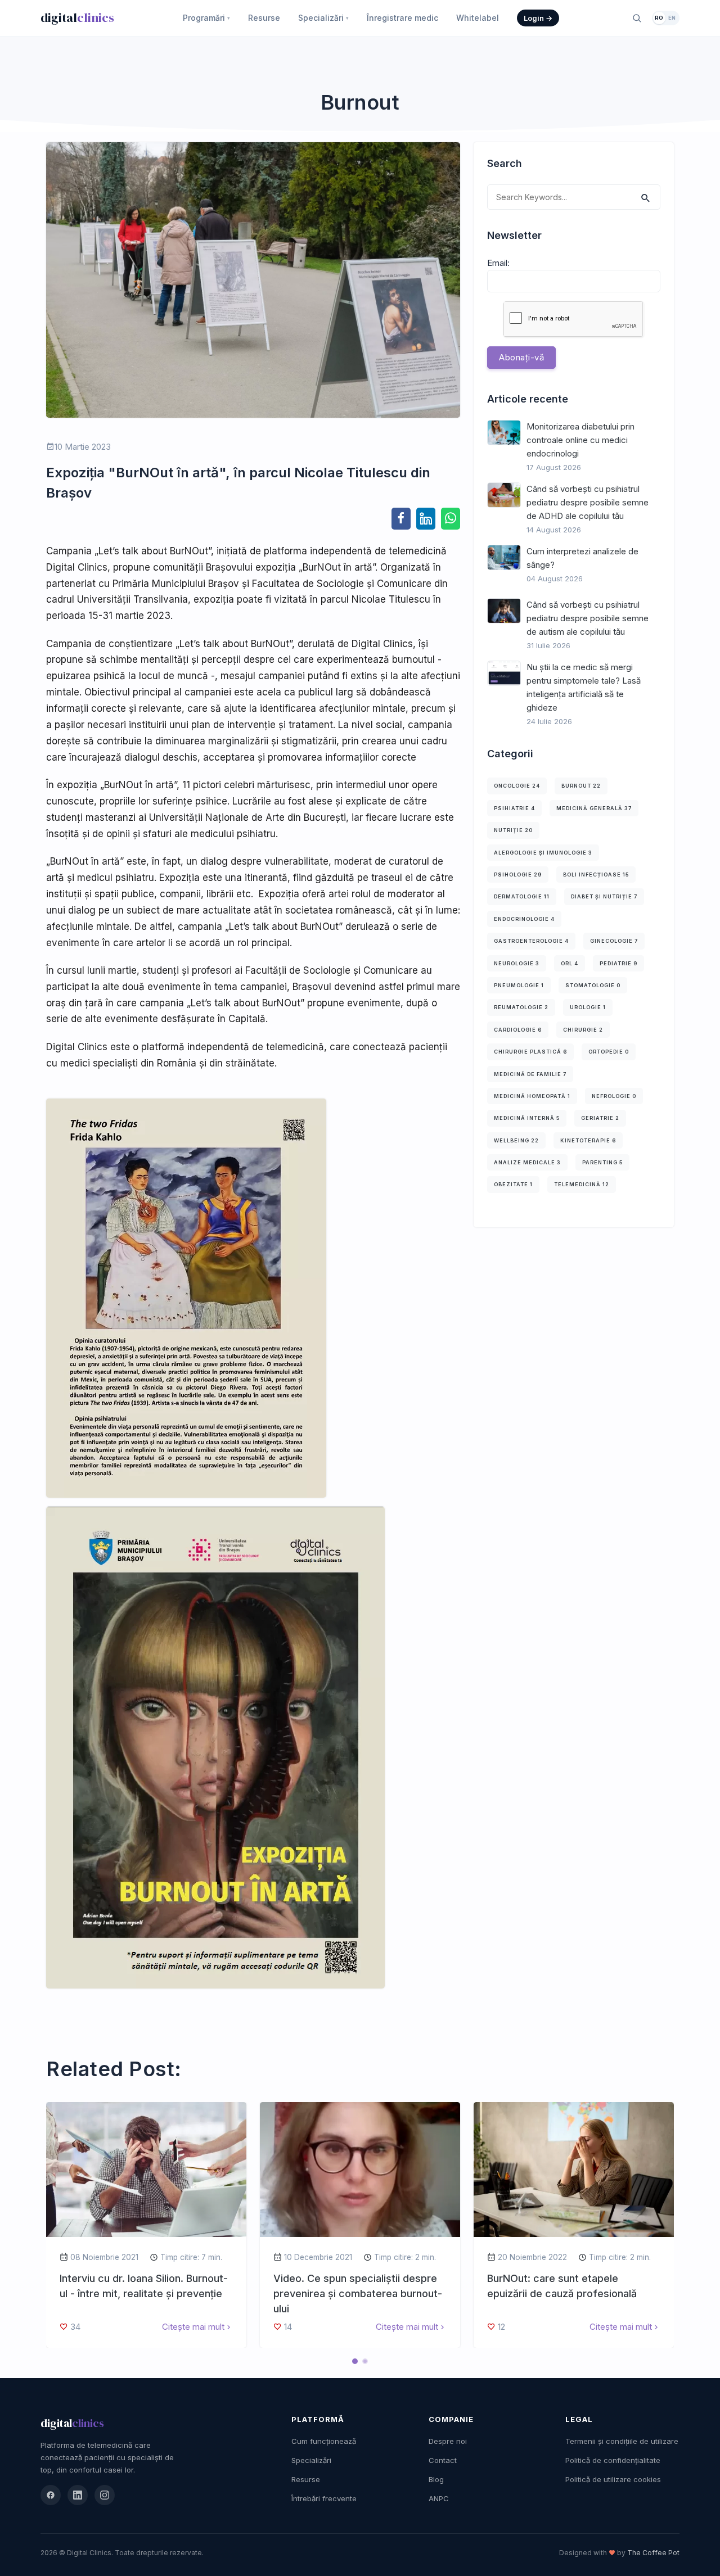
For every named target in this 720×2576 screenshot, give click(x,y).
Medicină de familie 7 (530, 1074)
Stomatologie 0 (593, 985)
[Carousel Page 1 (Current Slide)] (355, 2361)
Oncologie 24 (517, 786)
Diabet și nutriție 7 (604, 896)
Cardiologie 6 (518, 1030)
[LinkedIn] (78, 2495)
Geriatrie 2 (600, 1118)
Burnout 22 (581, 786)
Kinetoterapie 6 (588, 1140)
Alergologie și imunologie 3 (543, 853)
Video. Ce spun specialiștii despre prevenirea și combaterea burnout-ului (358, 2293)
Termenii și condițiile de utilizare (622, 2441)
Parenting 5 (602, 1162)
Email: (498, 263)
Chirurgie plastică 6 (530, 1052)
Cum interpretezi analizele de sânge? (582, 558)
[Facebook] (51, 2495)
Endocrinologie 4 (524, 919)
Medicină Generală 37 (594, 808)
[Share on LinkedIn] (426, 518)
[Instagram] (105, 2495)
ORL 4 (570, 963)
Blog (436, 2479)
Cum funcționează (324, 2441)
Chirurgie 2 (583, 1030)
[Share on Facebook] (401, 518)
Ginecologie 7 (614, 941)
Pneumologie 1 (519, 985)
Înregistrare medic (402, 18)
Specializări (323, 18)
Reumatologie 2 (521, 1007)
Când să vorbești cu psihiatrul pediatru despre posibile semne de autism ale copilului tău (588, 618)
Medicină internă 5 (527, 1118)
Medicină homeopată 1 (532, 1096)
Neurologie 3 (517, 963)
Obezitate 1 (513, 1184)
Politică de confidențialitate (613, 2460)
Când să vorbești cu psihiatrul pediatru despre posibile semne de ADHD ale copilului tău (588, 502)
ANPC (439, 2498)
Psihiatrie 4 (514, 808)
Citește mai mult (193, 2327)
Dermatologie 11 (522, 896)
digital (77, 17)
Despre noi (448, 2441)
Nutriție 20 (513, 830)
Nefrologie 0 (614, 1096)
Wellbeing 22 (516, 1140)
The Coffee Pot (653, 2553)
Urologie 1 (588, 1007)
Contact (443, 2460)
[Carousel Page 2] (365, 2361)
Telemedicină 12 (582, 1184)
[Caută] (637, 18)
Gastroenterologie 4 (531, 941)
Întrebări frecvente (324, 2498)
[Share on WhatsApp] (451, 518)
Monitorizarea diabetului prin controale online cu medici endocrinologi (580, 440)
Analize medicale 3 (527, 1162)
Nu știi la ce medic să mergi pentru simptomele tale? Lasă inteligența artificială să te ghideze (584, 687)
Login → (538, 18)
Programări (206, 18)
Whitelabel (478, 18)
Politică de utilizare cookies (613, 2479)
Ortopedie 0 (609, 1052)
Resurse (264, 18)
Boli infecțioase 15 (596, 875)
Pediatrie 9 (618, 963)
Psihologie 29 (518, 875)
